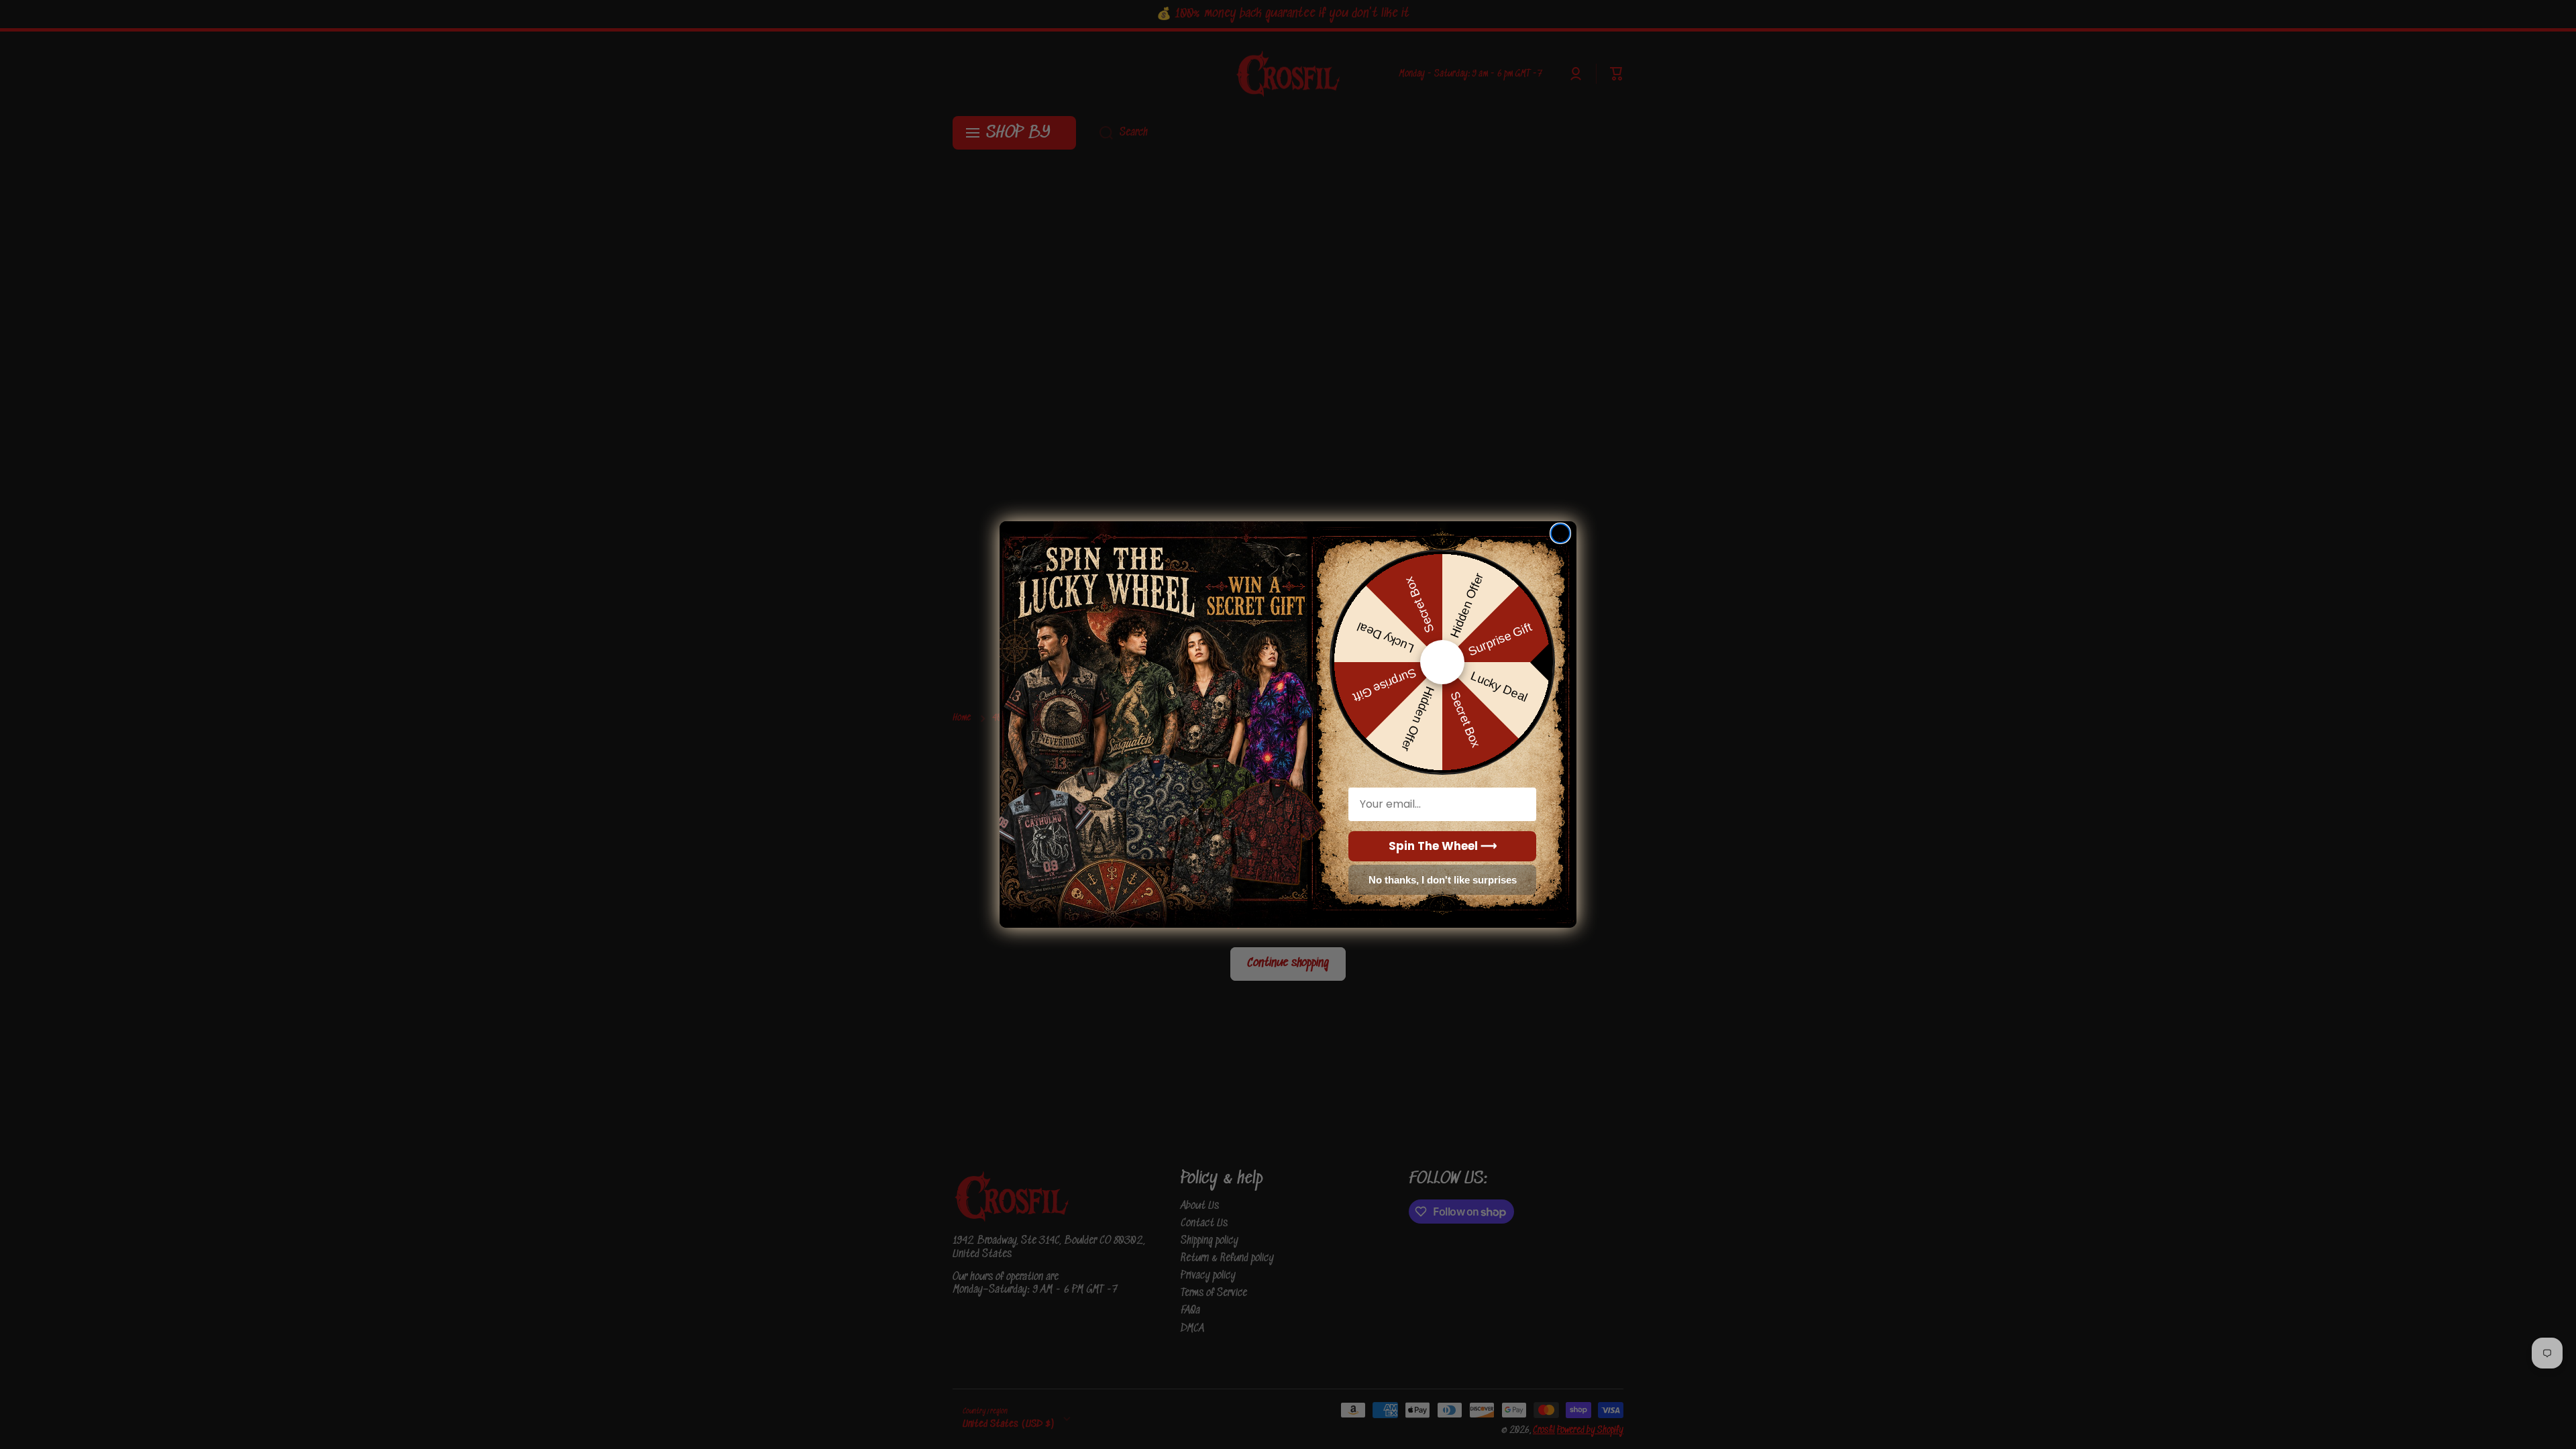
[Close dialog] (1560, 533)
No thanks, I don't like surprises (1443, 880)
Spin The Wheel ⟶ (1443, 846)
